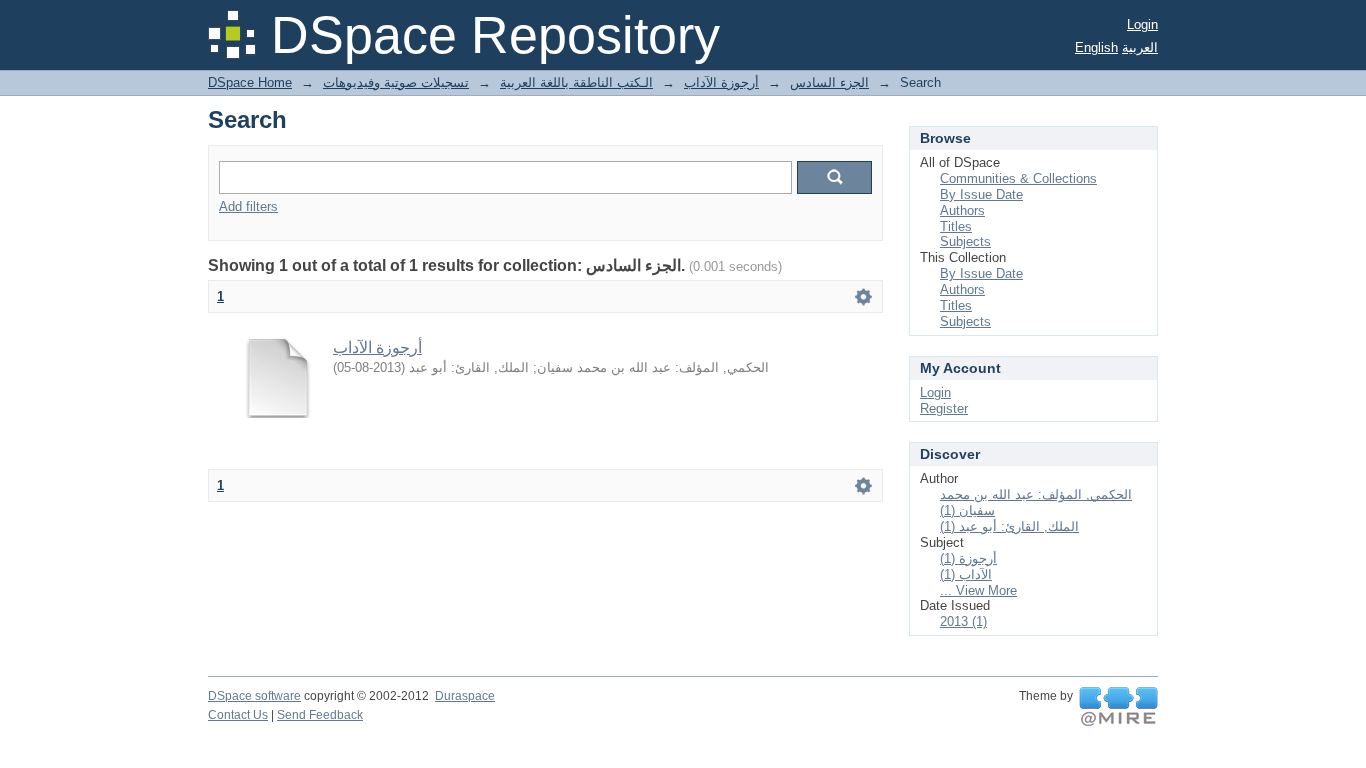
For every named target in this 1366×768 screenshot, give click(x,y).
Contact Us (238, 715)
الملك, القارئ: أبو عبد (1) (1009, 526)
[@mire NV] (1118, 707)
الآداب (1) (966, 574)
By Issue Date (981, 194)
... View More (978, 590)
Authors (962, 210)
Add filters (248, 206)
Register (944, 408)
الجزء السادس (829, 82)
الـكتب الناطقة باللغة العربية (576, 82)
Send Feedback (320, 715)
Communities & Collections (1018, 178)
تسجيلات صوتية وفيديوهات (396, 82)
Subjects (965, 241)
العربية (1140, 47)
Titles (956, 226)
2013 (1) (963, 621)
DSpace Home (250, 82)
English (1096, 47)
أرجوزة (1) (968, 558)
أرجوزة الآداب (721, 82)
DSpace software (254, 696)
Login (1142, 24)
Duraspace (465, 696)
